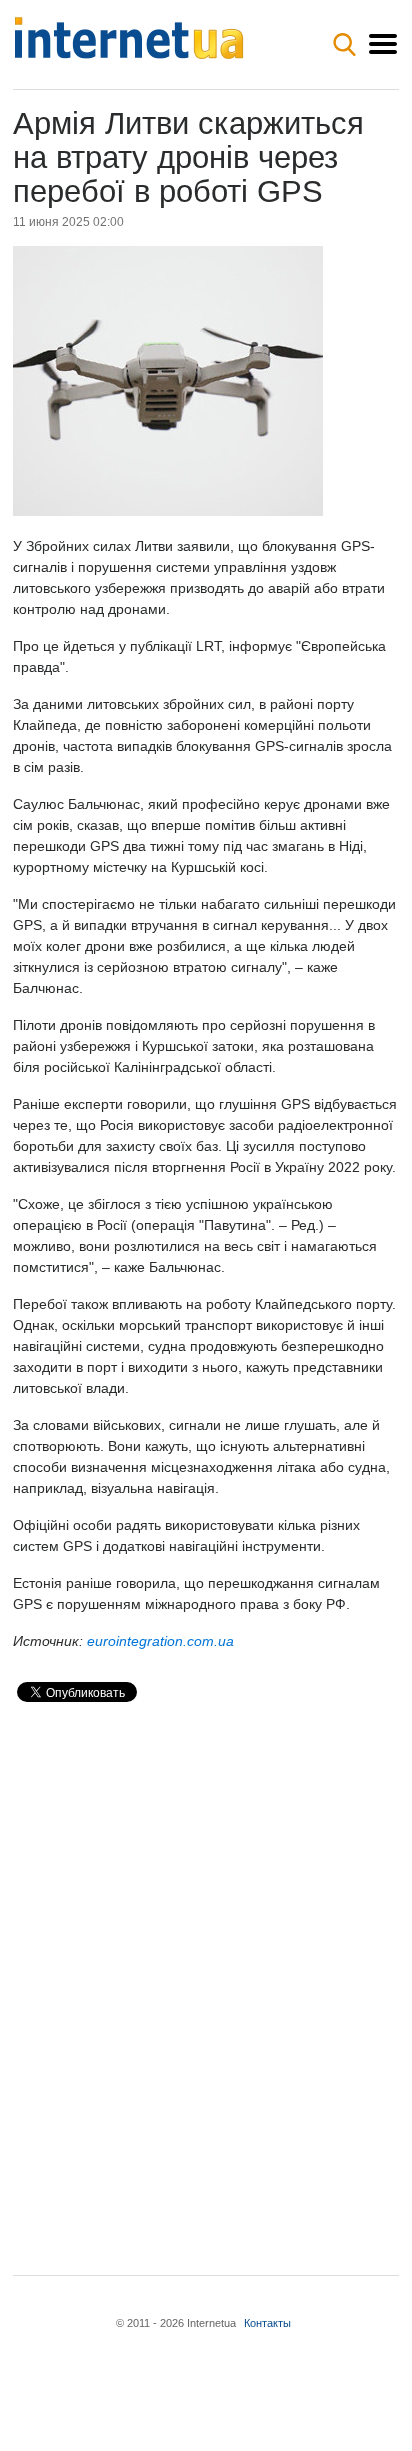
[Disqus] (206, 1972)
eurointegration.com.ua (160, 1641)
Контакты (267, 2323)
